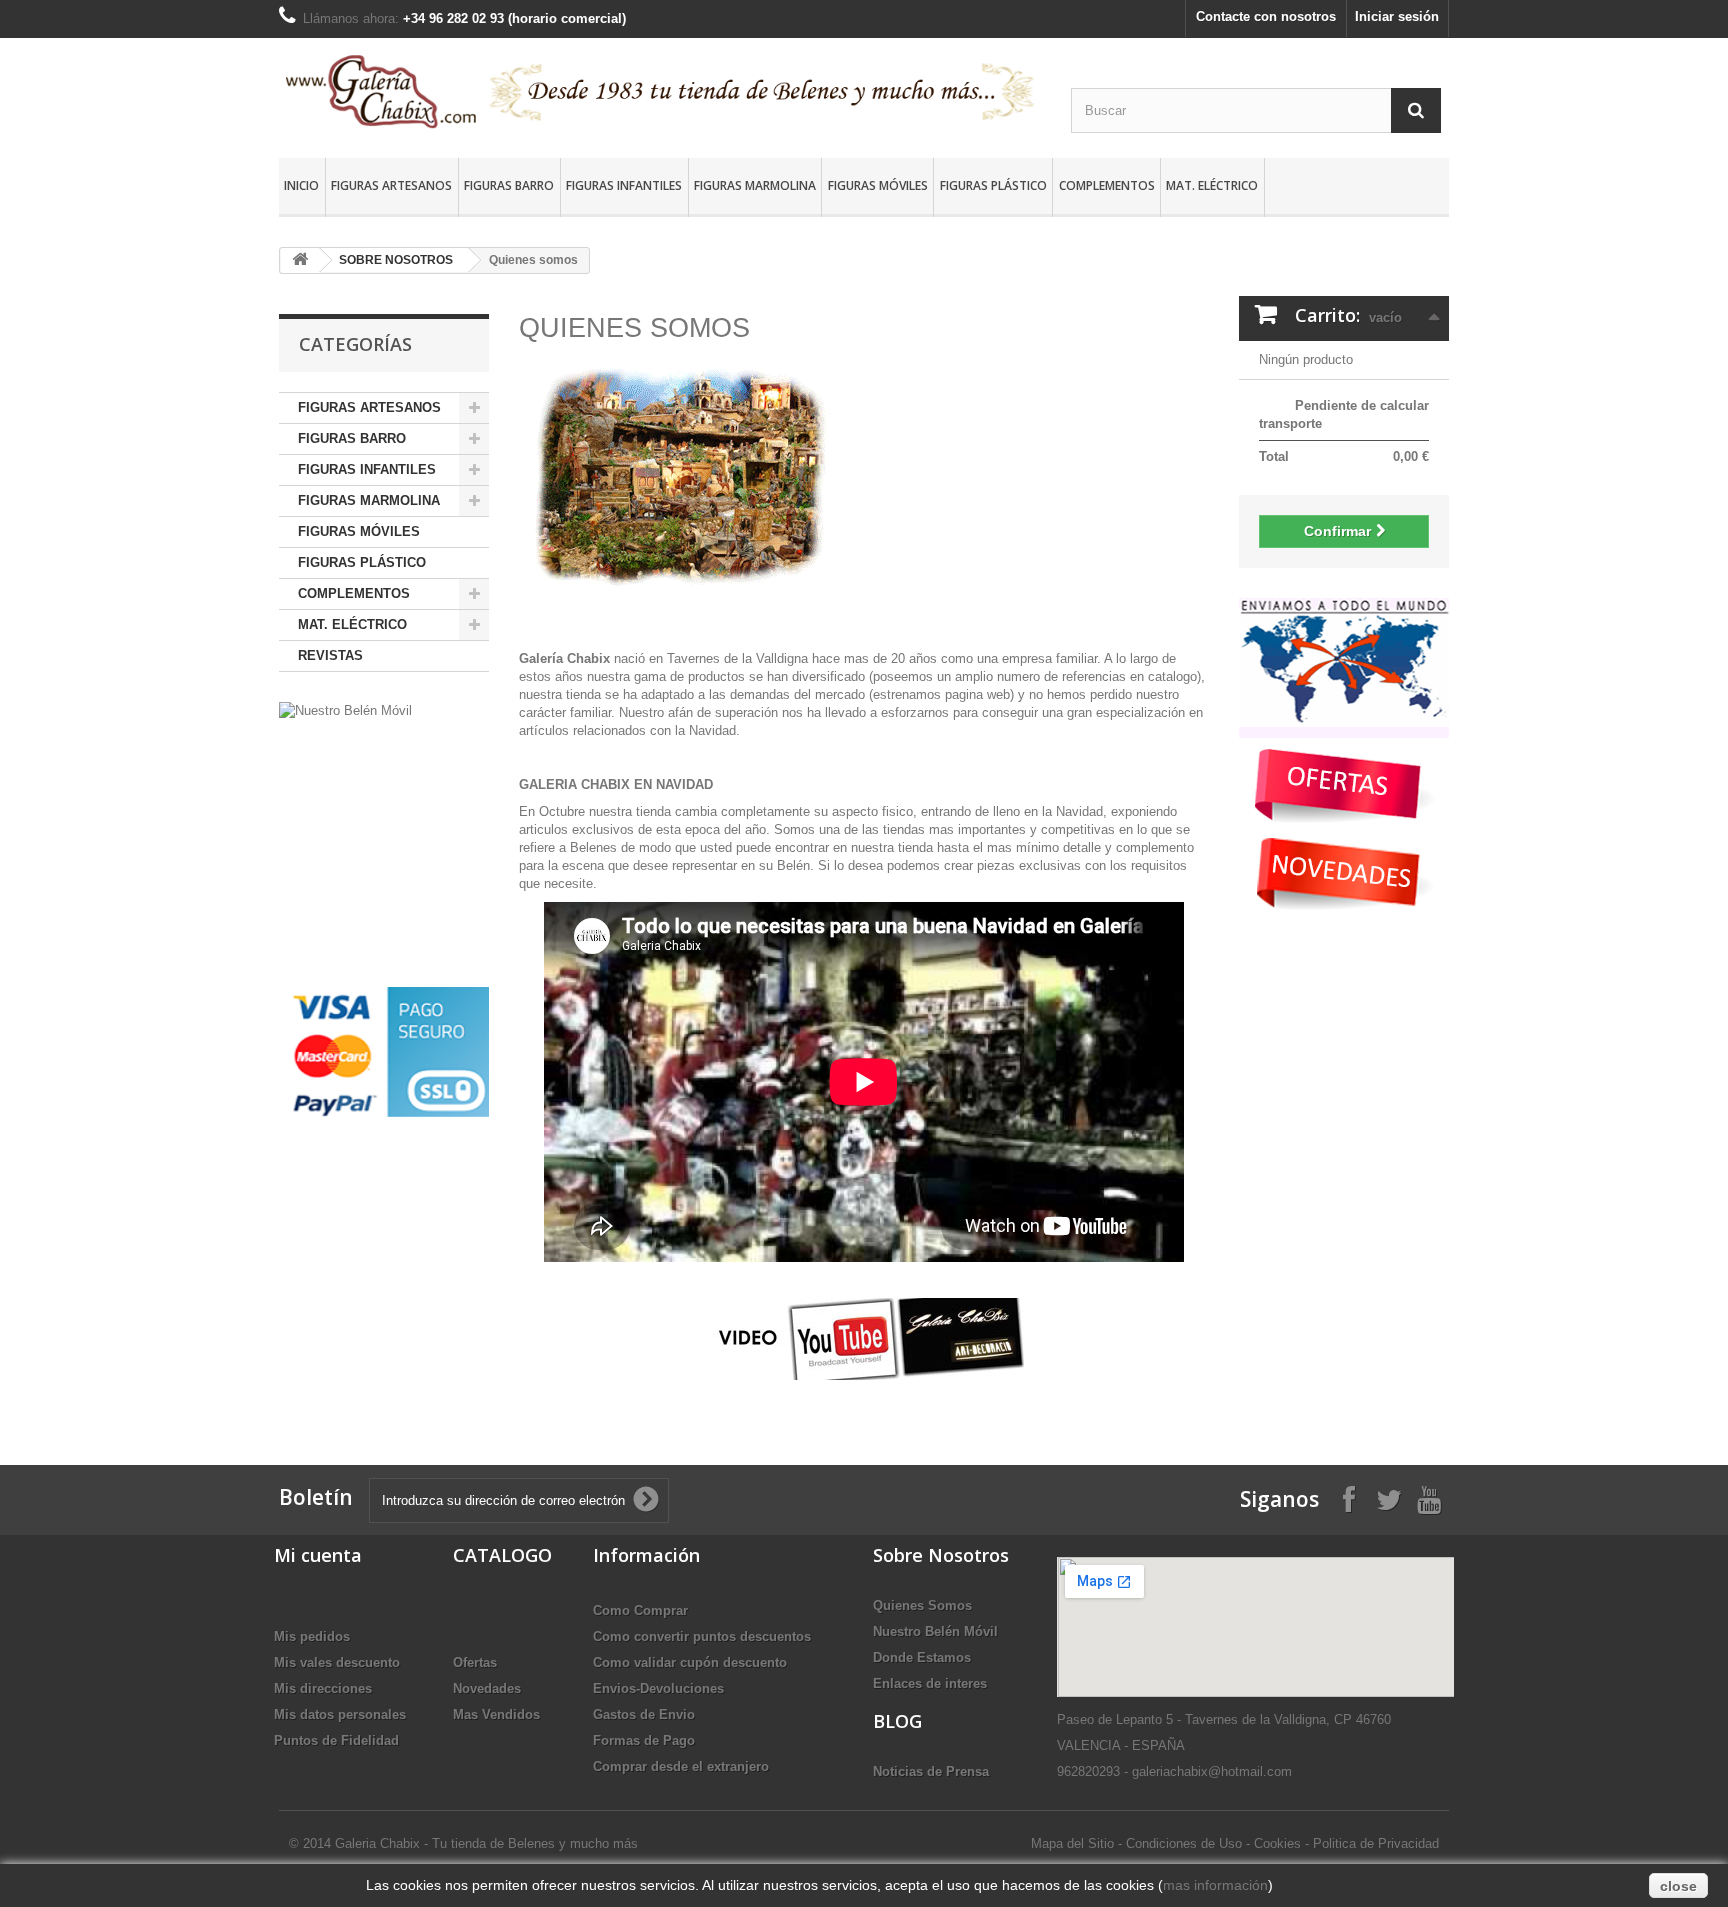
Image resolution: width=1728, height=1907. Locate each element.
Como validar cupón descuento (690, 1662)
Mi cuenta (318, 1555)
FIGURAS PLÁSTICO (993, 185)
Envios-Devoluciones (658, 1688)
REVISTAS (330, 655)
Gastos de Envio (644, 1714)
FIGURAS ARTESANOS (391, 185)
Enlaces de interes (930, 1683)
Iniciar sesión (1397, 16)
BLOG (897, 1721)
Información (646, 1555)
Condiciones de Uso (1184, 1843)
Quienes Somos (922, 1605)
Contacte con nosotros (1266, 16)
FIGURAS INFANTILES (624, 185)
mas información (1215, 1885)
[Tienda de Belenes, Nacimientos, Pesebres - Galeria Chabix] (660, 91)
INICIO (301, 185)
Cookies (1277, 1843)
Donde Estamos (922, 1657)
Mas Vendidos (496, 1714)
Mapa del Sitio (1072, 1843)
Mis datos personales (340, 1714)
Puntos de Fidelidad (336, 1740)
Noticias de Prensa (931, 1771)
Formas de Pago (644, 1740)
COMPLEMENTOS (1107, 185)
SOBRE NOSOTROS (396, 260)
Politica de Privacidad (1376, 1843)
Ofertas (475, 1662)
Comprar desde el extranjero (681, 1766)
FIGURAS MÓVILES (878, 185)
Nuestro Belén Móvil (935, 1631)
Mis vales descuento (337, 1662)
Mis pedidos (312, 1636)
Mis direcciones (323, 1688)
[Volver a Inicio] (300, 260)
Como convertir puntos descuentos (702, 1636)
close (1678, 1886)
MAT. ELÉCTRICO (1212, 185)
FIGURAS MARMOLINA (755, 185)
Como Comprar (640, 1610)
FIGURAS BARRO (509, 185)
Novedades (487, 1688)
